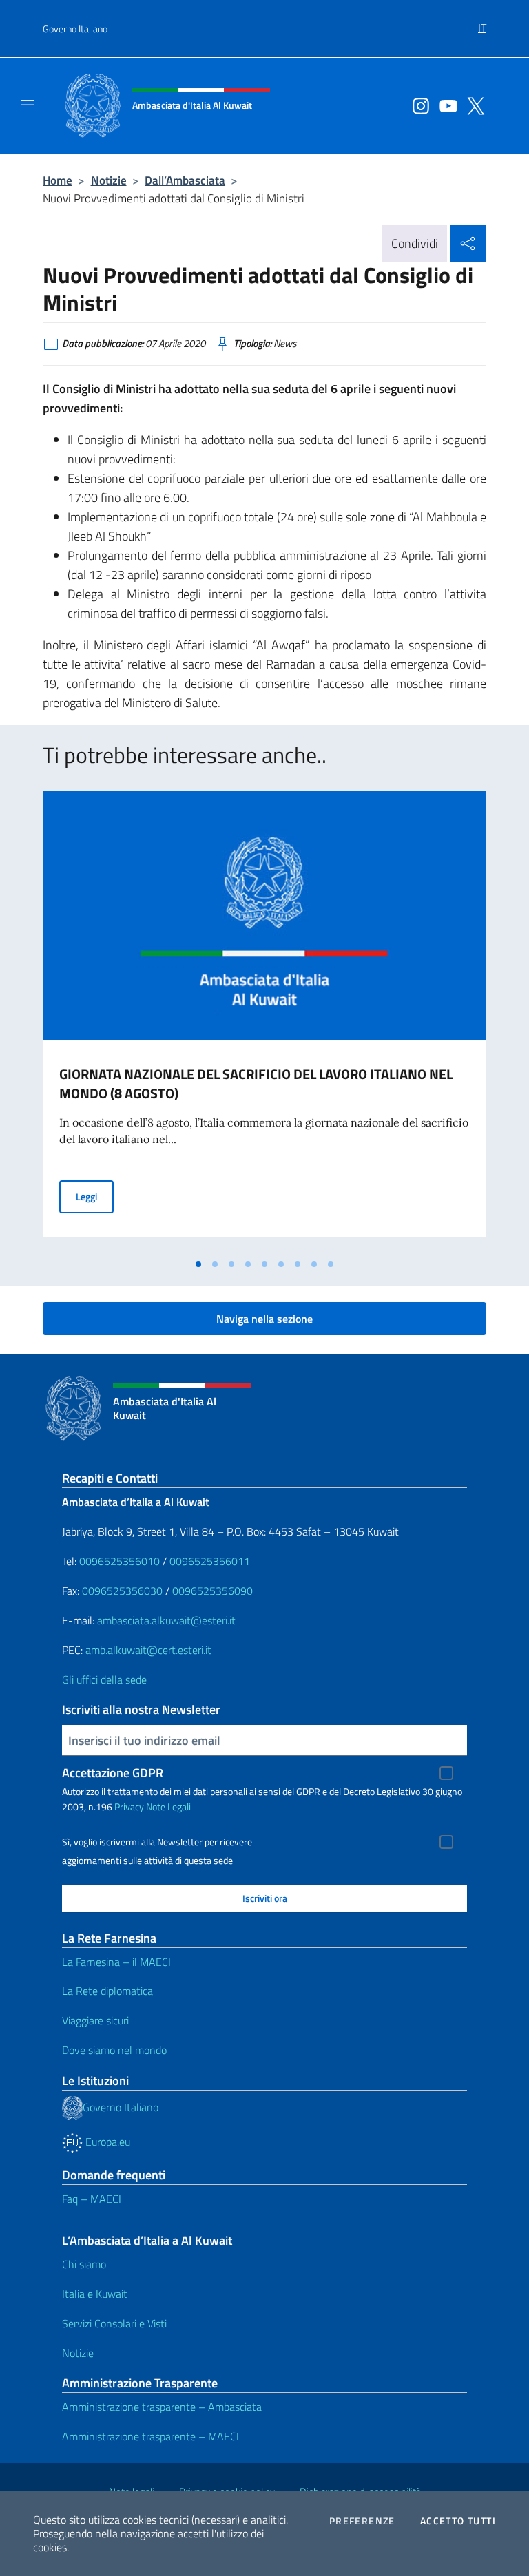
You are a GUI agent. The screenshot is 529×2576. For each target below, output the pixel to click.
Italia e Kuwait (95, 2294)
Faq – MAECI (92, 2199)
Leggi (95, 1196)
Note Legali (168, 1807)
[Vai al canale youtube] (445, 105)
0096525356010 (120, 1561)
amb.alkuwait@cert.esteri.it (148, 1650)
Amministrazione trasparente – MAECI (151, 2436)
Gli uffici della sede (104, 1679)
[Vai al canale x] (473, 105)
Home (58, 180)
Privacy (129, 1807)
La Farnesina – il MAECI (116, 1962)
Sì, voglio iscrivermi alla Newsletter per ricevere (157, 1842)
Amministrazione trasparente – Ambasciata (162, 2407)
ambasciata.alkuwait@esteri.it (166, 1620)
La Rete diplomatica (107, 1991)
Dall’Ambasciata (185, 180)
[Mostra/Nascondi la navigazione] (28, 105)
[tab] (198, 1264)
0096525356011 (210, 1561)
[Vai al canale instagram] (417, 105)
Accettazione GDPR (113, 1773)
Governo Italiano (75, 29)
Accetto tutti (458, 2521)
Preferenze (362, 2521)
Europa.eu (106, 2142)
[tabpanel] (264, 1021)
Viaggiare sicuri (95, 2020)
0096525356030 (122, 1591)
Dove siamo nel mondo (114, 2050)
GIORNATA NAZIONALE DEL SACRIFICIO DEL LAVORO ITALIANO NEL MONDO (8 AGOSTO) (256, 1083)
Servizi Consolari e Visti (114, 2323)
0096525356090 (212, 1591)
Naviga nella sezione (264, 1319)
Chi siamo (84, 2264)
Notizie (109, 180)
